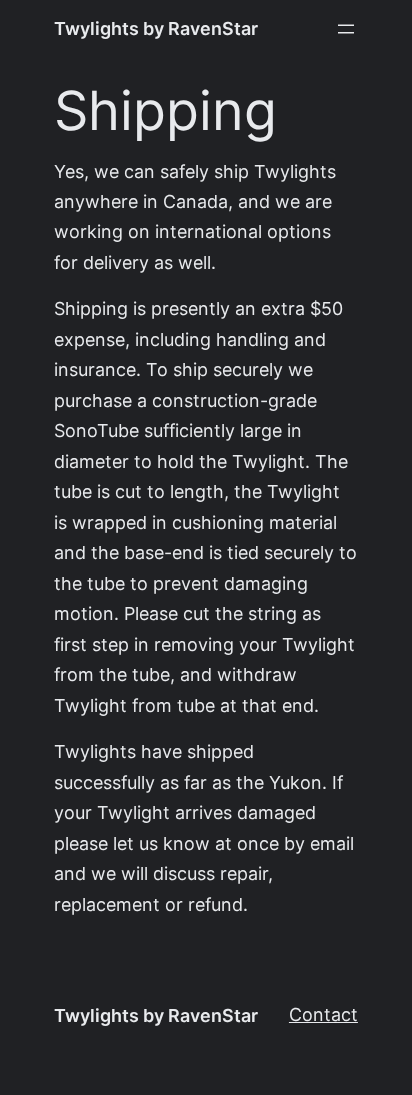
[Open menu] (346, 29)
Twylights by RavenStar (156, 28)
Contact (323, 1014)
